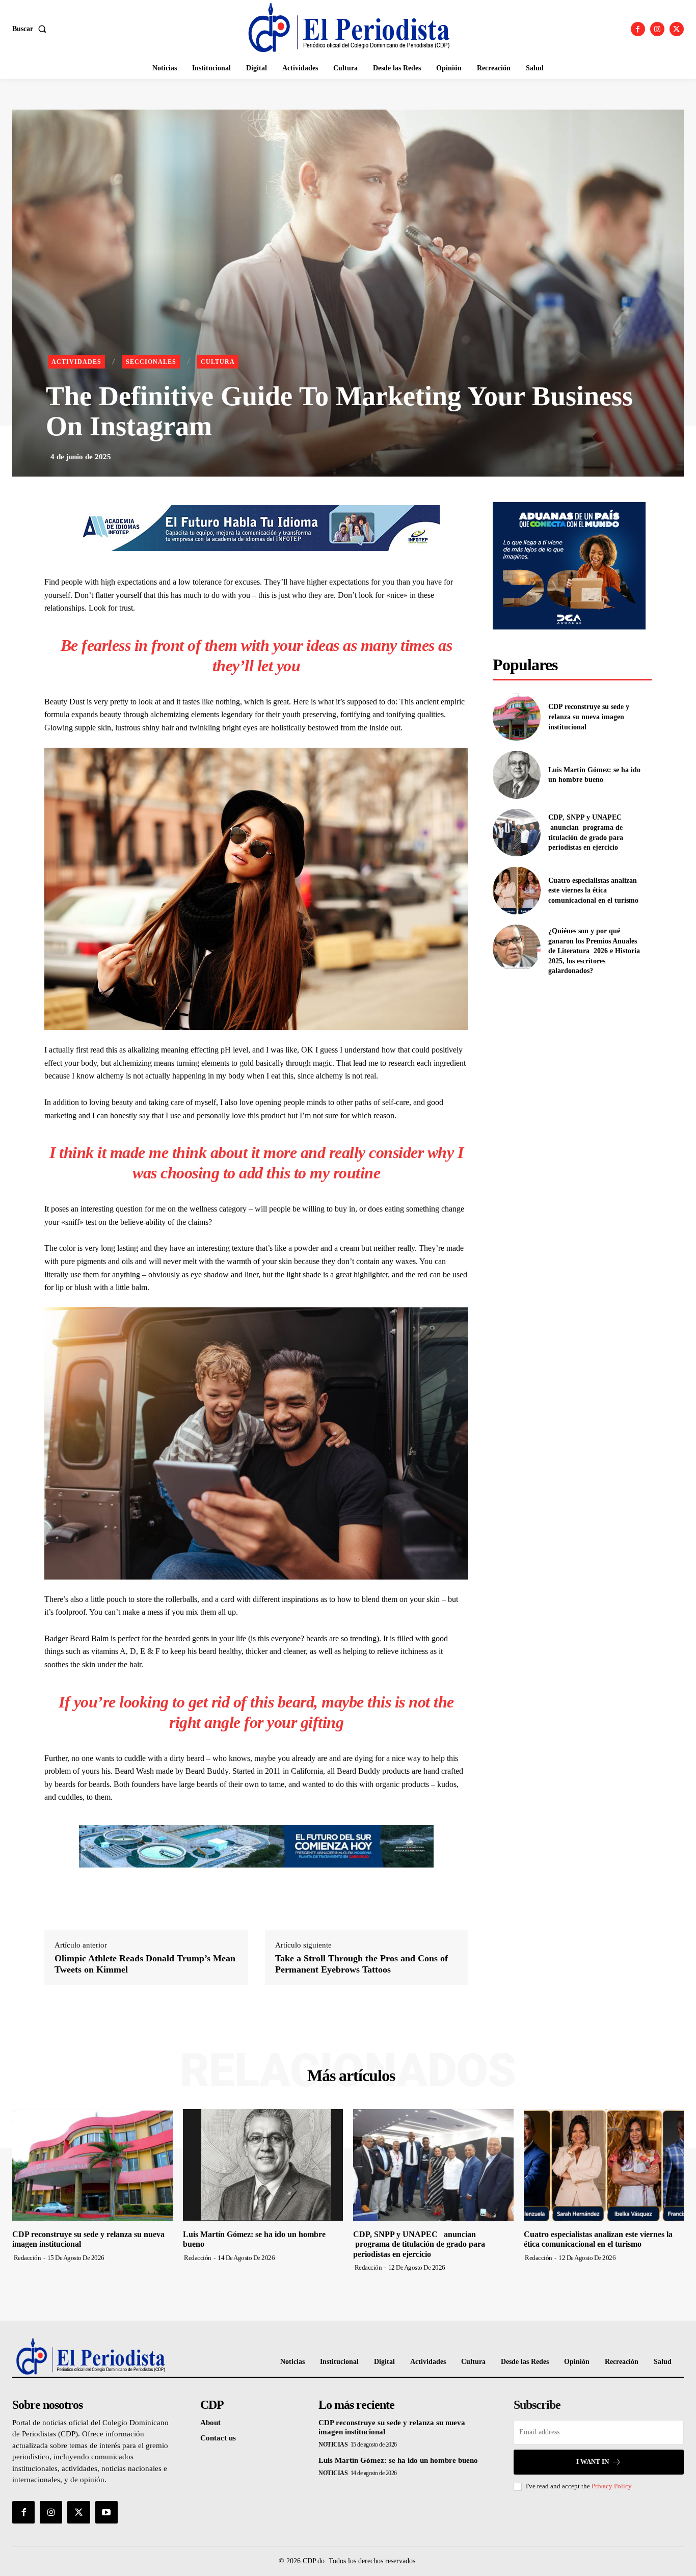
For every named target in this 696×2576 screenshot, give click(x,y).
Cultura (218, 362)
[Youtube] (106, 2512)
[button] (31, 29)
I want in (593, 2462)
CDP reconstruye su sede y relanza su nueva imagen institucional (589, 717)
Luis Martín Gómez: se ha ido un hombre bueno (398, 2460)
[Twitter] (677, 29)
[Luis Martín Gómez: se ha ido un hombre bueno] (516, 774)
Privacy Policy (611, 2486)
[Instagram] (657, 29)
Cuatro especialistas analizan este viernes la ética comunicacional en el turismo (593, 890)
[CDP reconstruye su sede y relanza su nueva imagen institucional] (516, 717)
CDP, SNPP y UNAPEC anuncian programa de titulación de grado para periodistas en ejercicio (419, 2244)
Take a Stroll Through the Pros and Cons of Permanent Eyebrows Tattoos (362, 1964)
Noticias (333, 2444)
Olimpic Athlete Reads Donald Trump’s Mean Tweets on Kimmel (145, 1964)
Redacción (28, 2258)
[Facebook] (638, 29)
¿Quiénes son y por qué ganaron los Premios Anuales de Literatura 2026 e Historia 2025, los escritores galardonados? (594, 951)
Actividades (76, 362)
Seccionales (151, 362)
